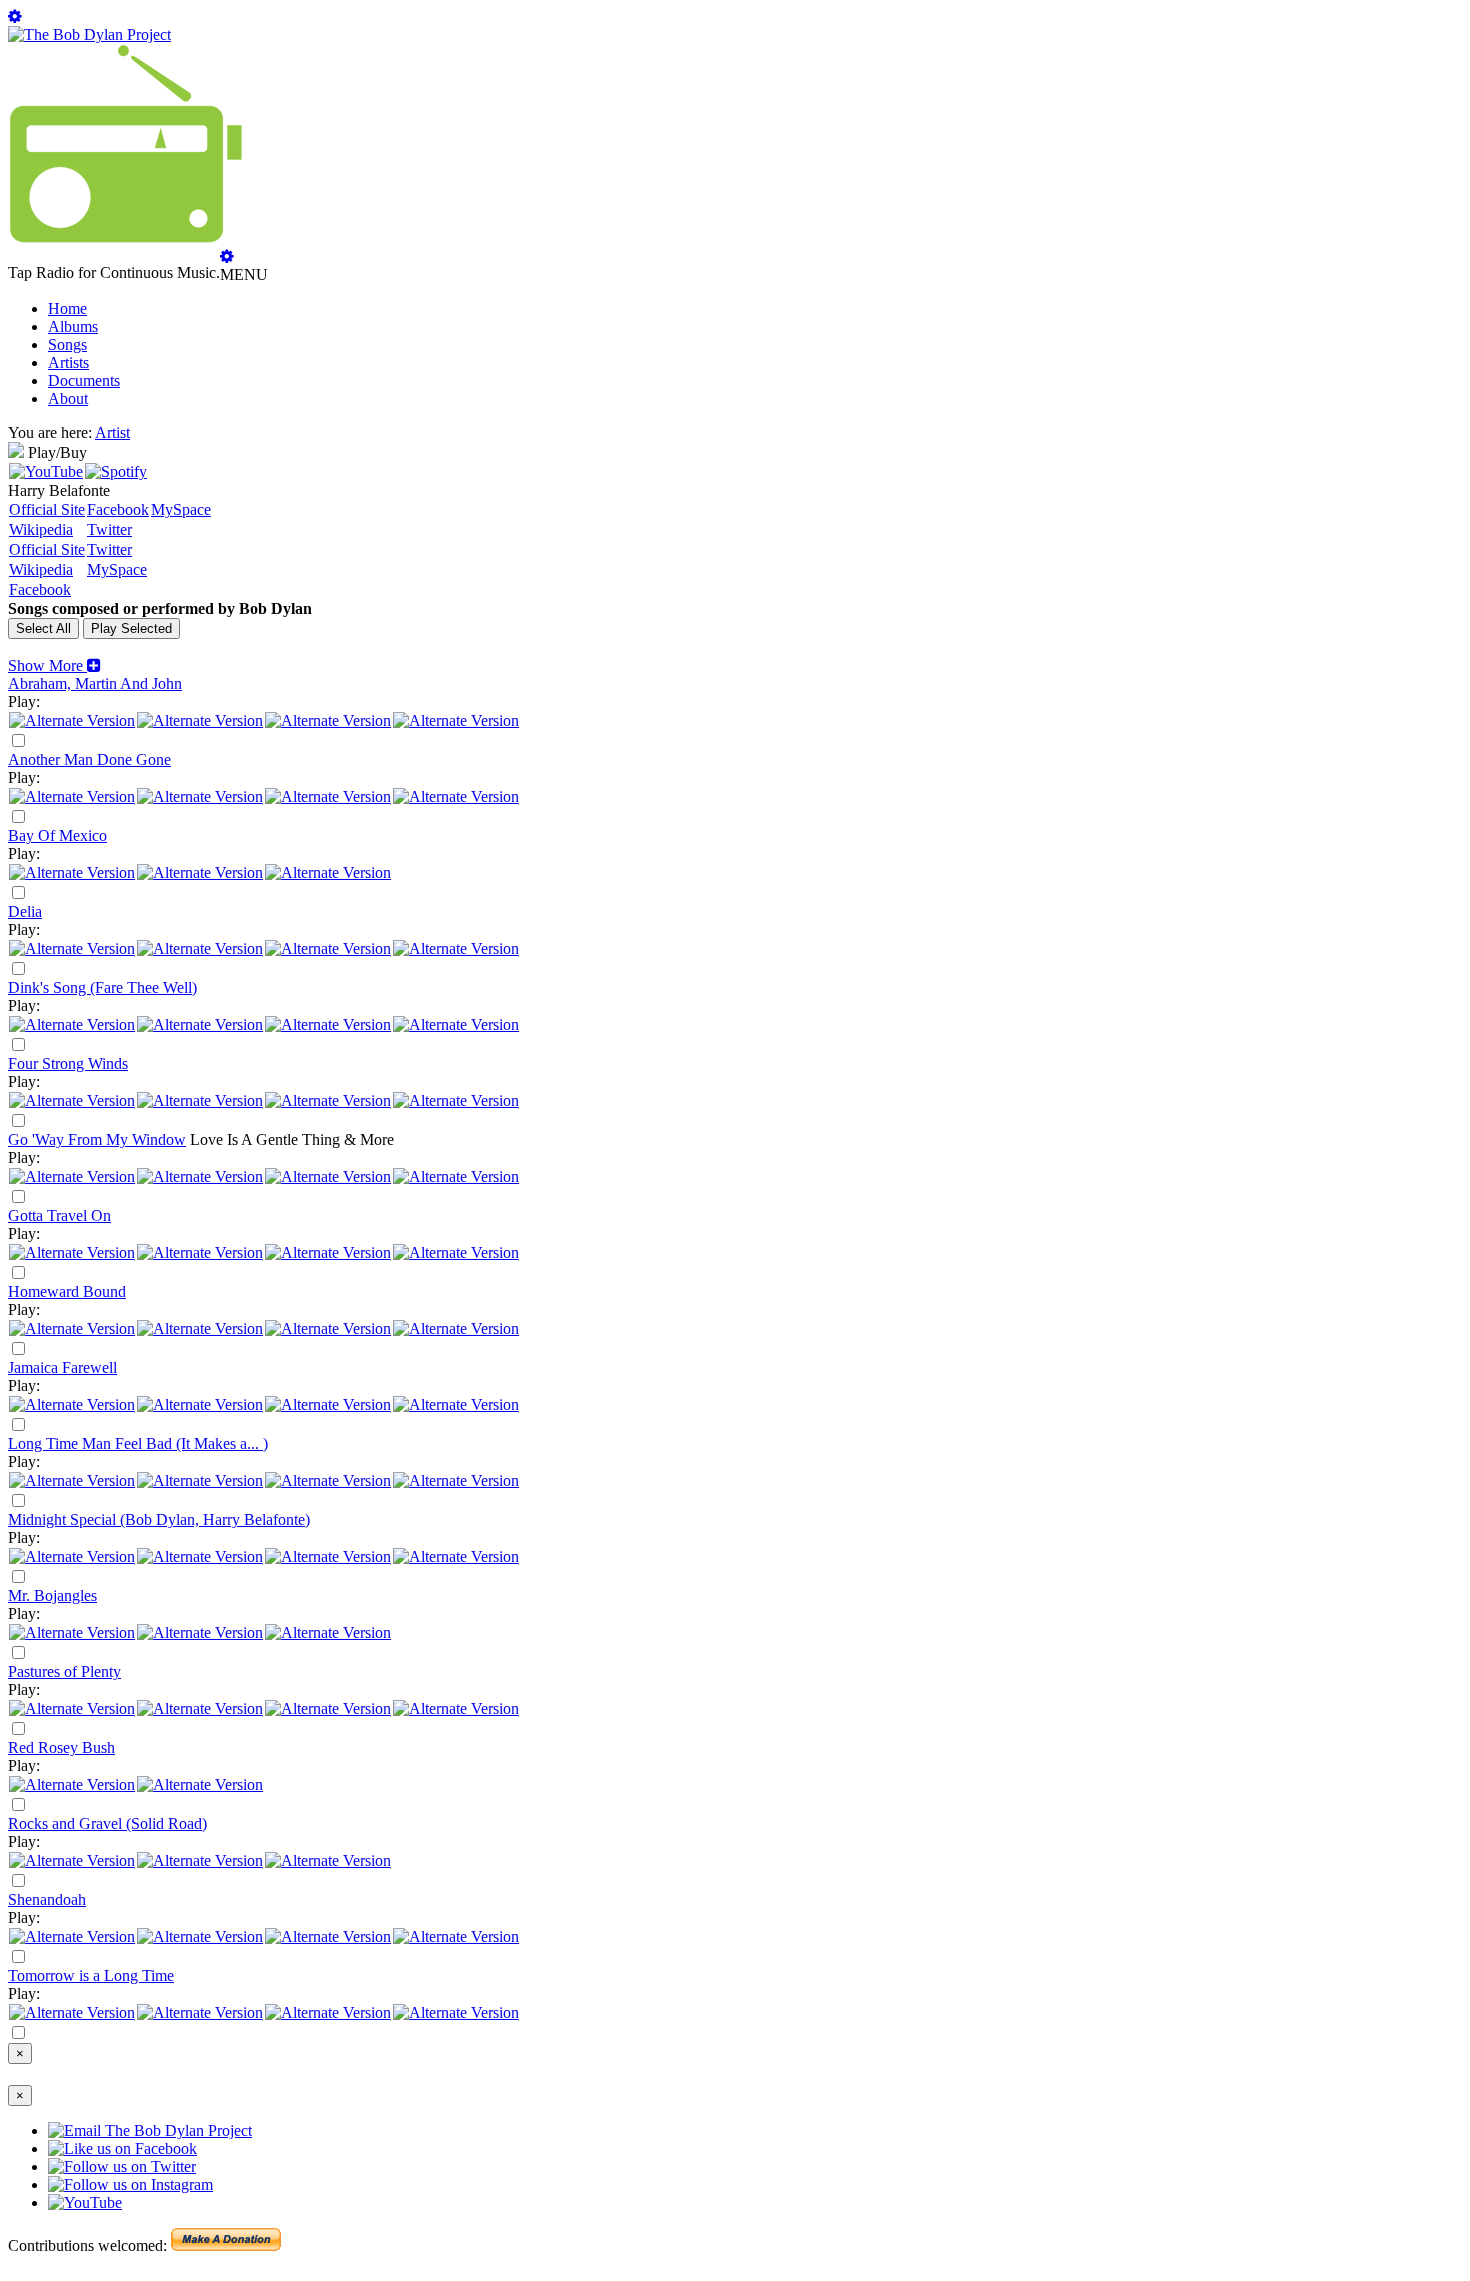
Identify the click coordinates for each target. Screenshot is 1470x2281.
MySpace (181, 509)
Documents (84, 380)
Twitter (109, 529)
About (68, 398)
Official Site (47, 509)
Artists (68, 362)
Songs (67, 344)
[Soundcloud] (328, 720)
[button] (54, 665)
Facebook (118, 509)
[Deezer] (200, 720)
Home (67, 308)
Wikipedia (41, 529)
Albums (73, 326)
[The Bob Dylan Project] (89, 34)
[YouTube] (46, 471)
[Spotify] (116, 471)
